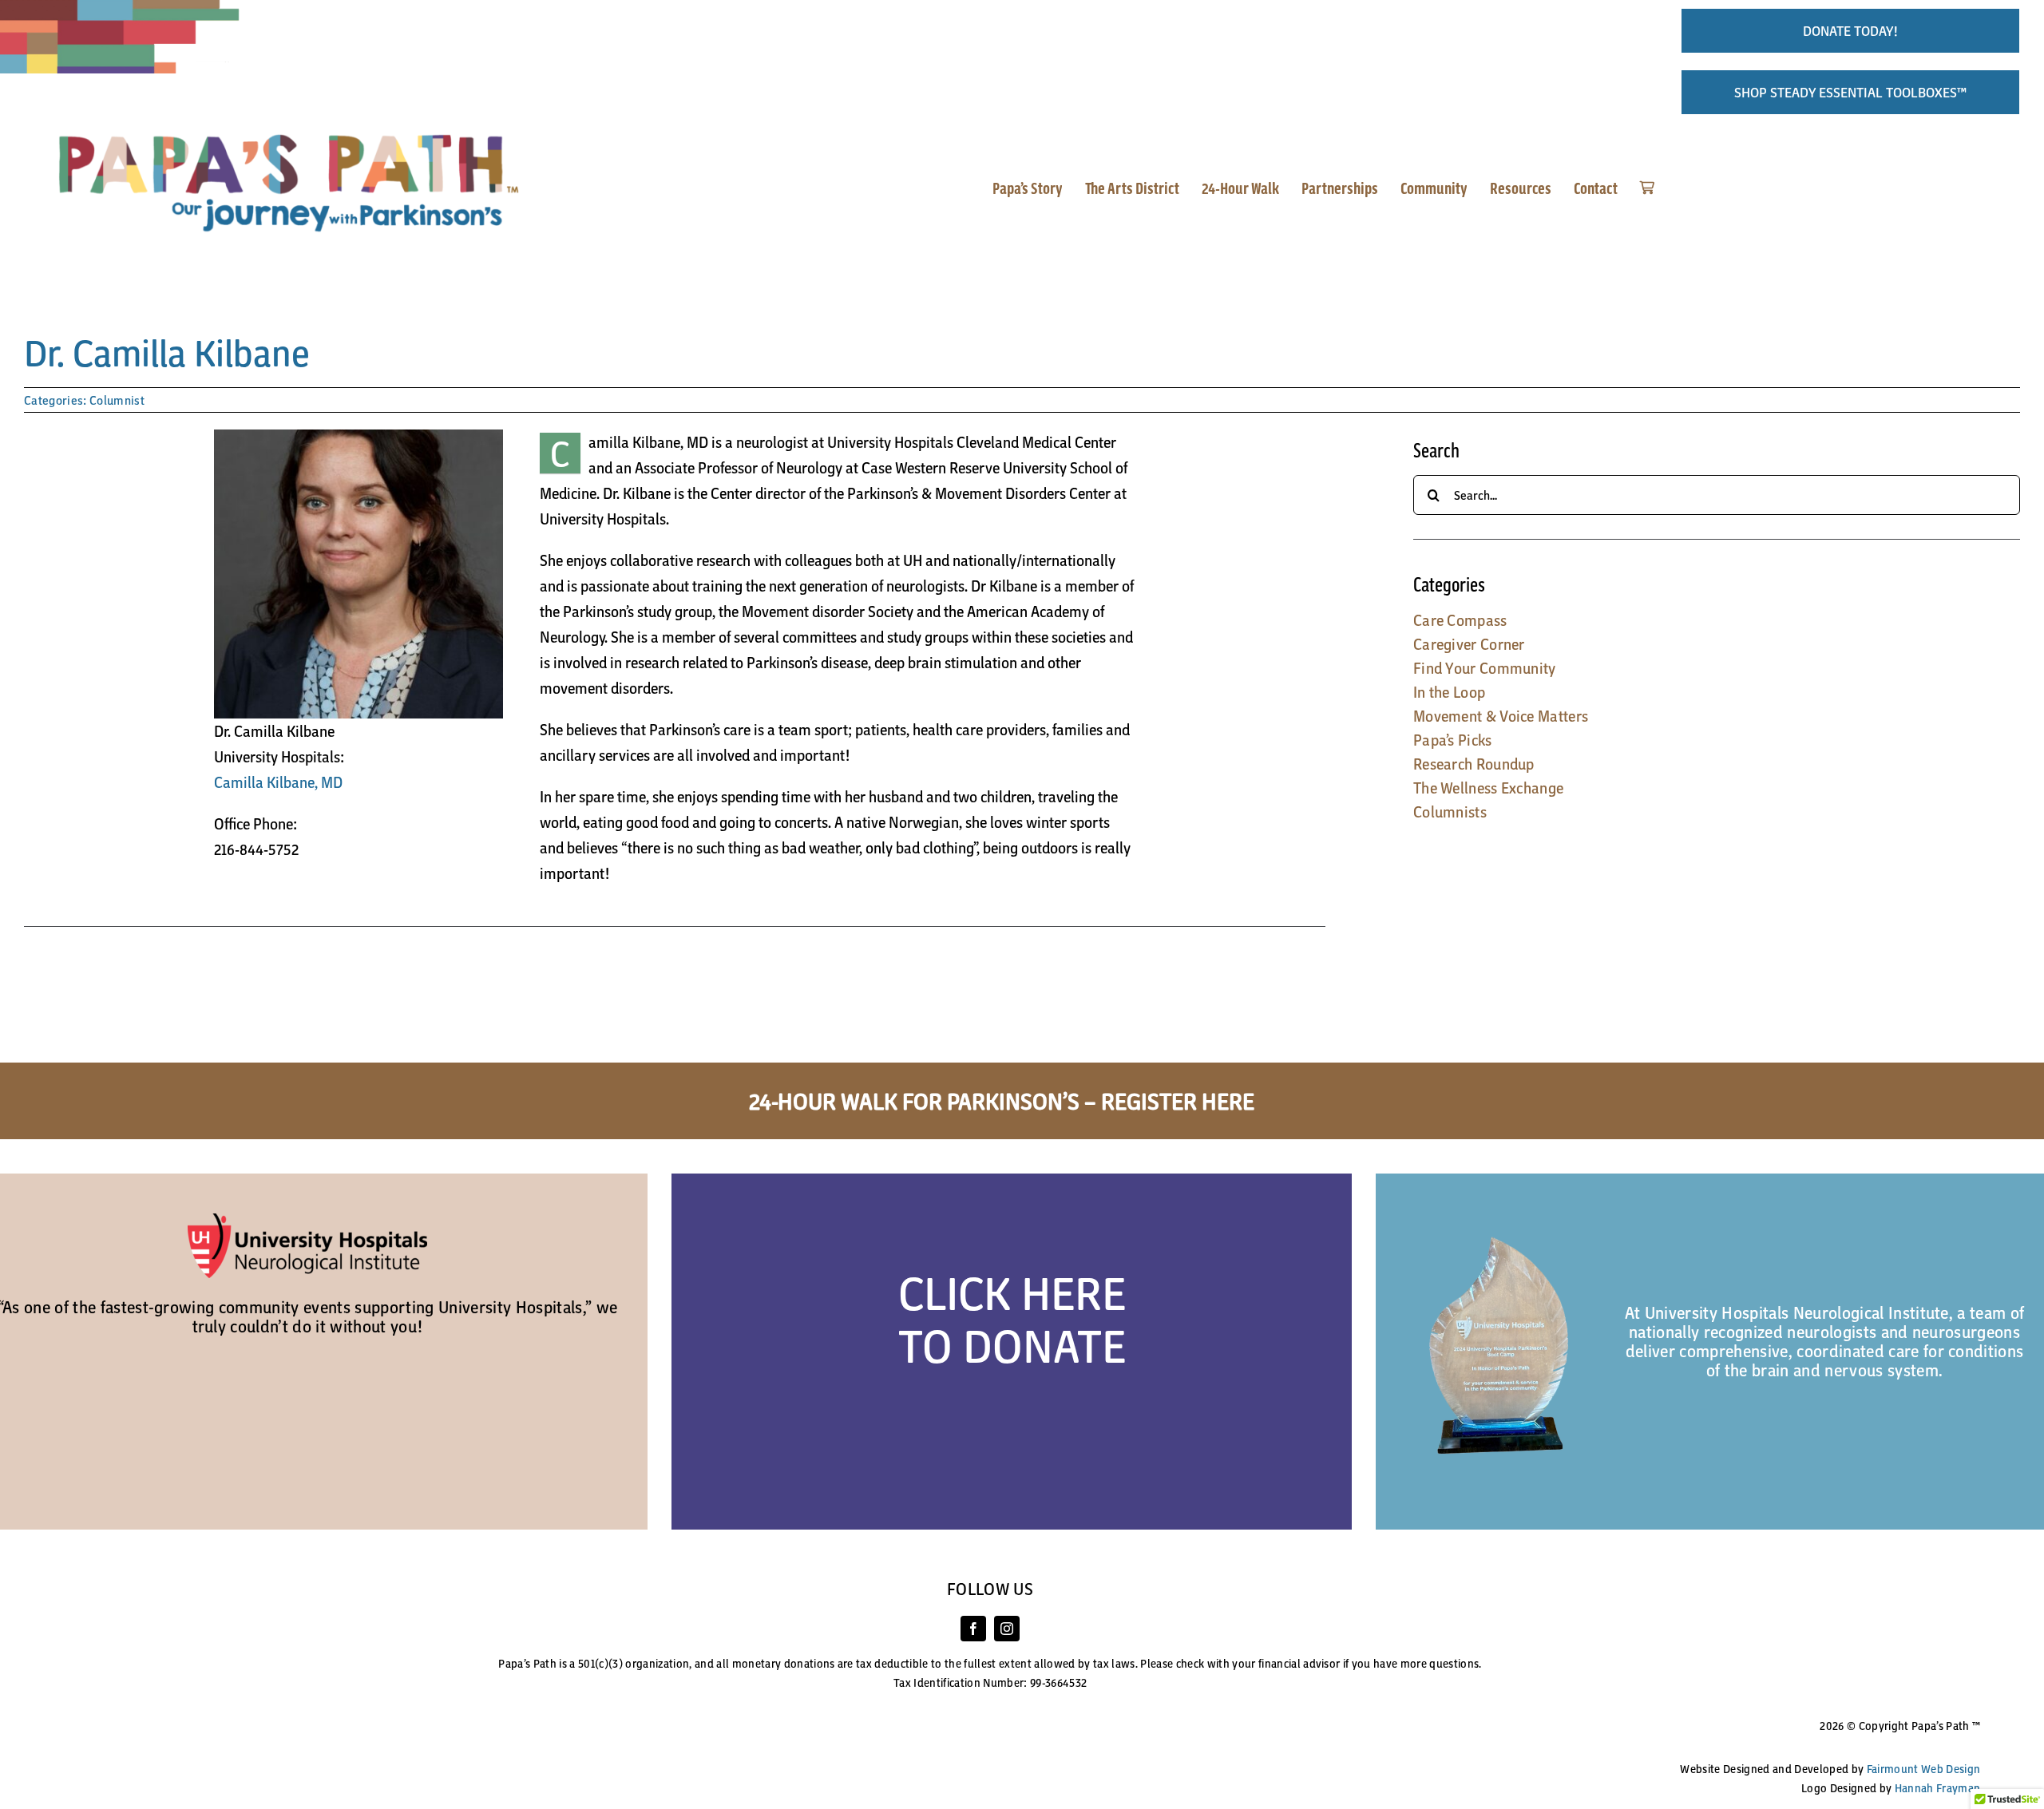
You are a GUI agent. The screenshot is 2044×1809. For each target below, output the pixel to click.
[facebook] (973, 1629)
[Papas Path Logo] (295, 131)
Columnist (117, 400)
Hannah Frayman (1938, 1787)
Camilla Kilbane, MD (278, 782)
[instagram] (1007, 1629)
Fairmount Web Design (1924, 1768)
